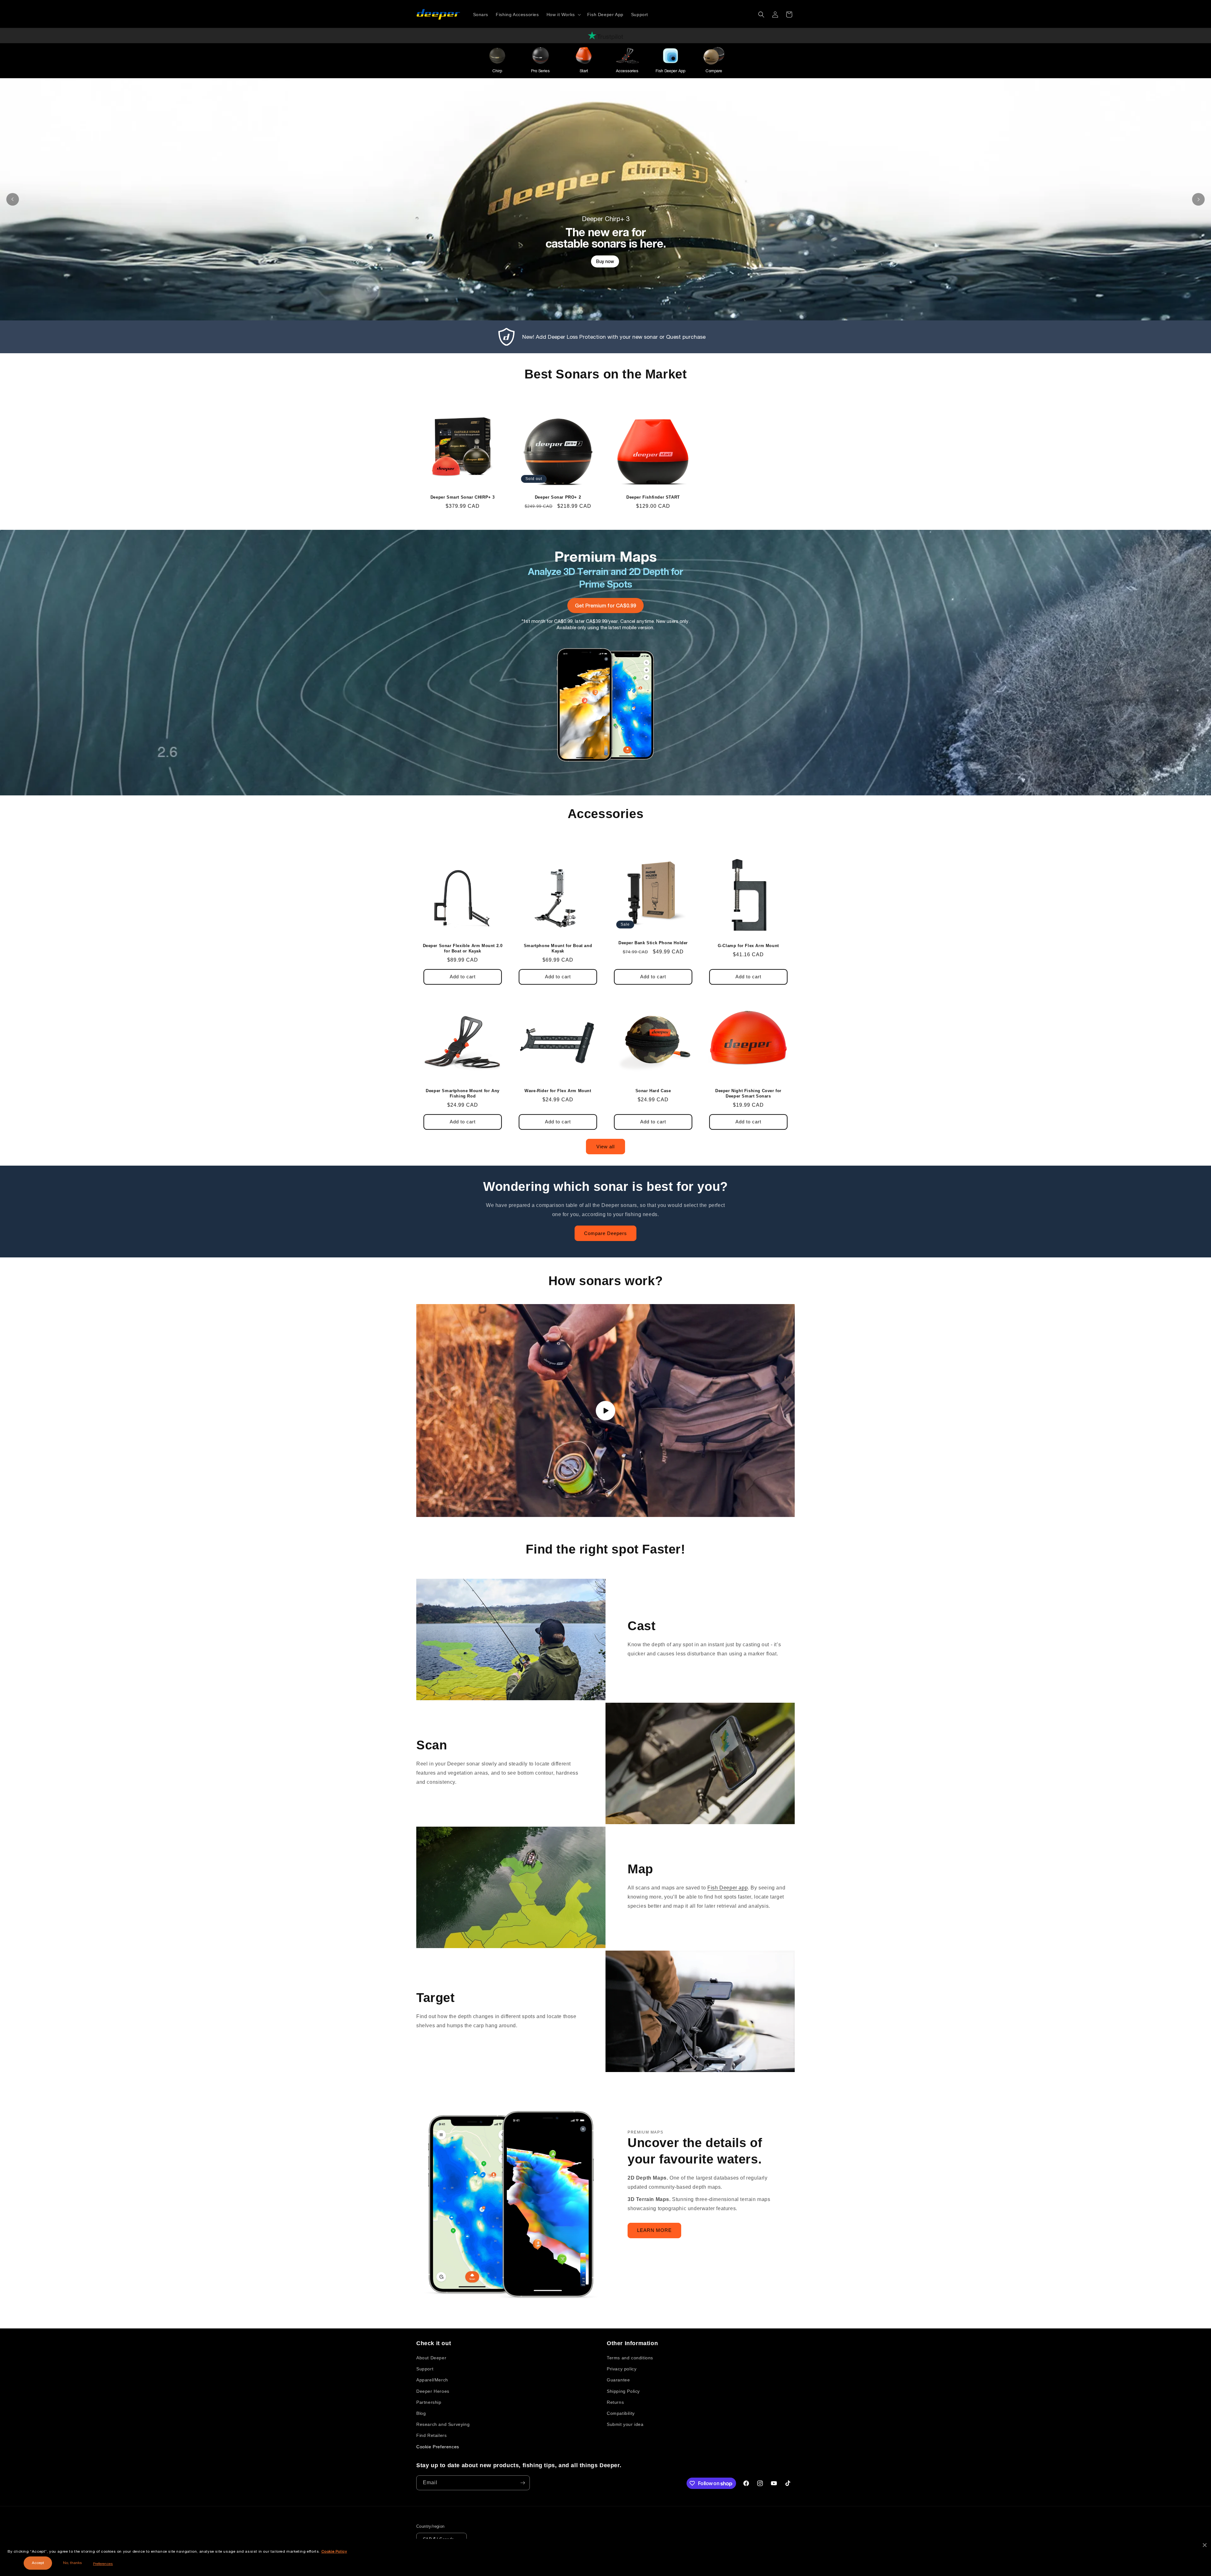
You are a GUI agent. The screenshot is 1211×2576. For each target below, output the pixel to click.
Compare (714, 71)
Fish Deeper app (728, 1888)
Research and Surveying (443, 2424)
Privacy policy (622, 2369)
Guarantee (618, 2380)
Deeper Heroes (433, 2391)
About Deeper (431, 2358)
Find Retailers (431, 2435)
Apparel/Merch (432, 2380)
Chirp (497, 71)
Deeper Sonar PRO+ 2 (558, 497)
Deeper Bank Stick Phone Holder (653, 943)
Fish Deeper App (670, 71)
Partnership (429, 2402)
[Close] (1205, 2545)
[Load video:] (605, 1411)
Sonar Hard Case (653, 1091)
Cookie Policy (334, 2551)
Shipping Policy (623, 2391)
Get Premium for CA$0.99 (605, 605)
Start (584, 71)
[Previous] (13, 199)
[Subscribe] (523, 2483)
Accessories (627, 71)
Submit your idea (625, 2424)
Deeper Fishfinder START (653, 497)
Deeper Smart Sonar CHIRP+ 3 (463, 497)
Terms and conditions (630, 2358)
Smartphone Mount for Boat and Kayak (558, 948)
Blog (421, 2413)
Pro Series (540, 71)
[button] (563, 15)
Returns (615, 2402)
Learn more (605, 288)
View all (605, 1147)
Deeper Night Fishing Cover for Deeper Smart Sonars (748, 1093)
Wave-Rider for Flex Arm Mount (558, 1091)
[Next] (1198, 199)
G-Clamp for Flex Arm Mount (748, 946)
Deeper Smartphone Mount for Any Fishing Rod (463, 1093)
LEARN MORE (654, 2230)
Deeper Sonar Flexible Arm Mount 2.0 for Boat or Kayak (463, 948)
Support (425, 2369)
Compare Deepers (605, 1233)
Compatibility (621, 2413)
